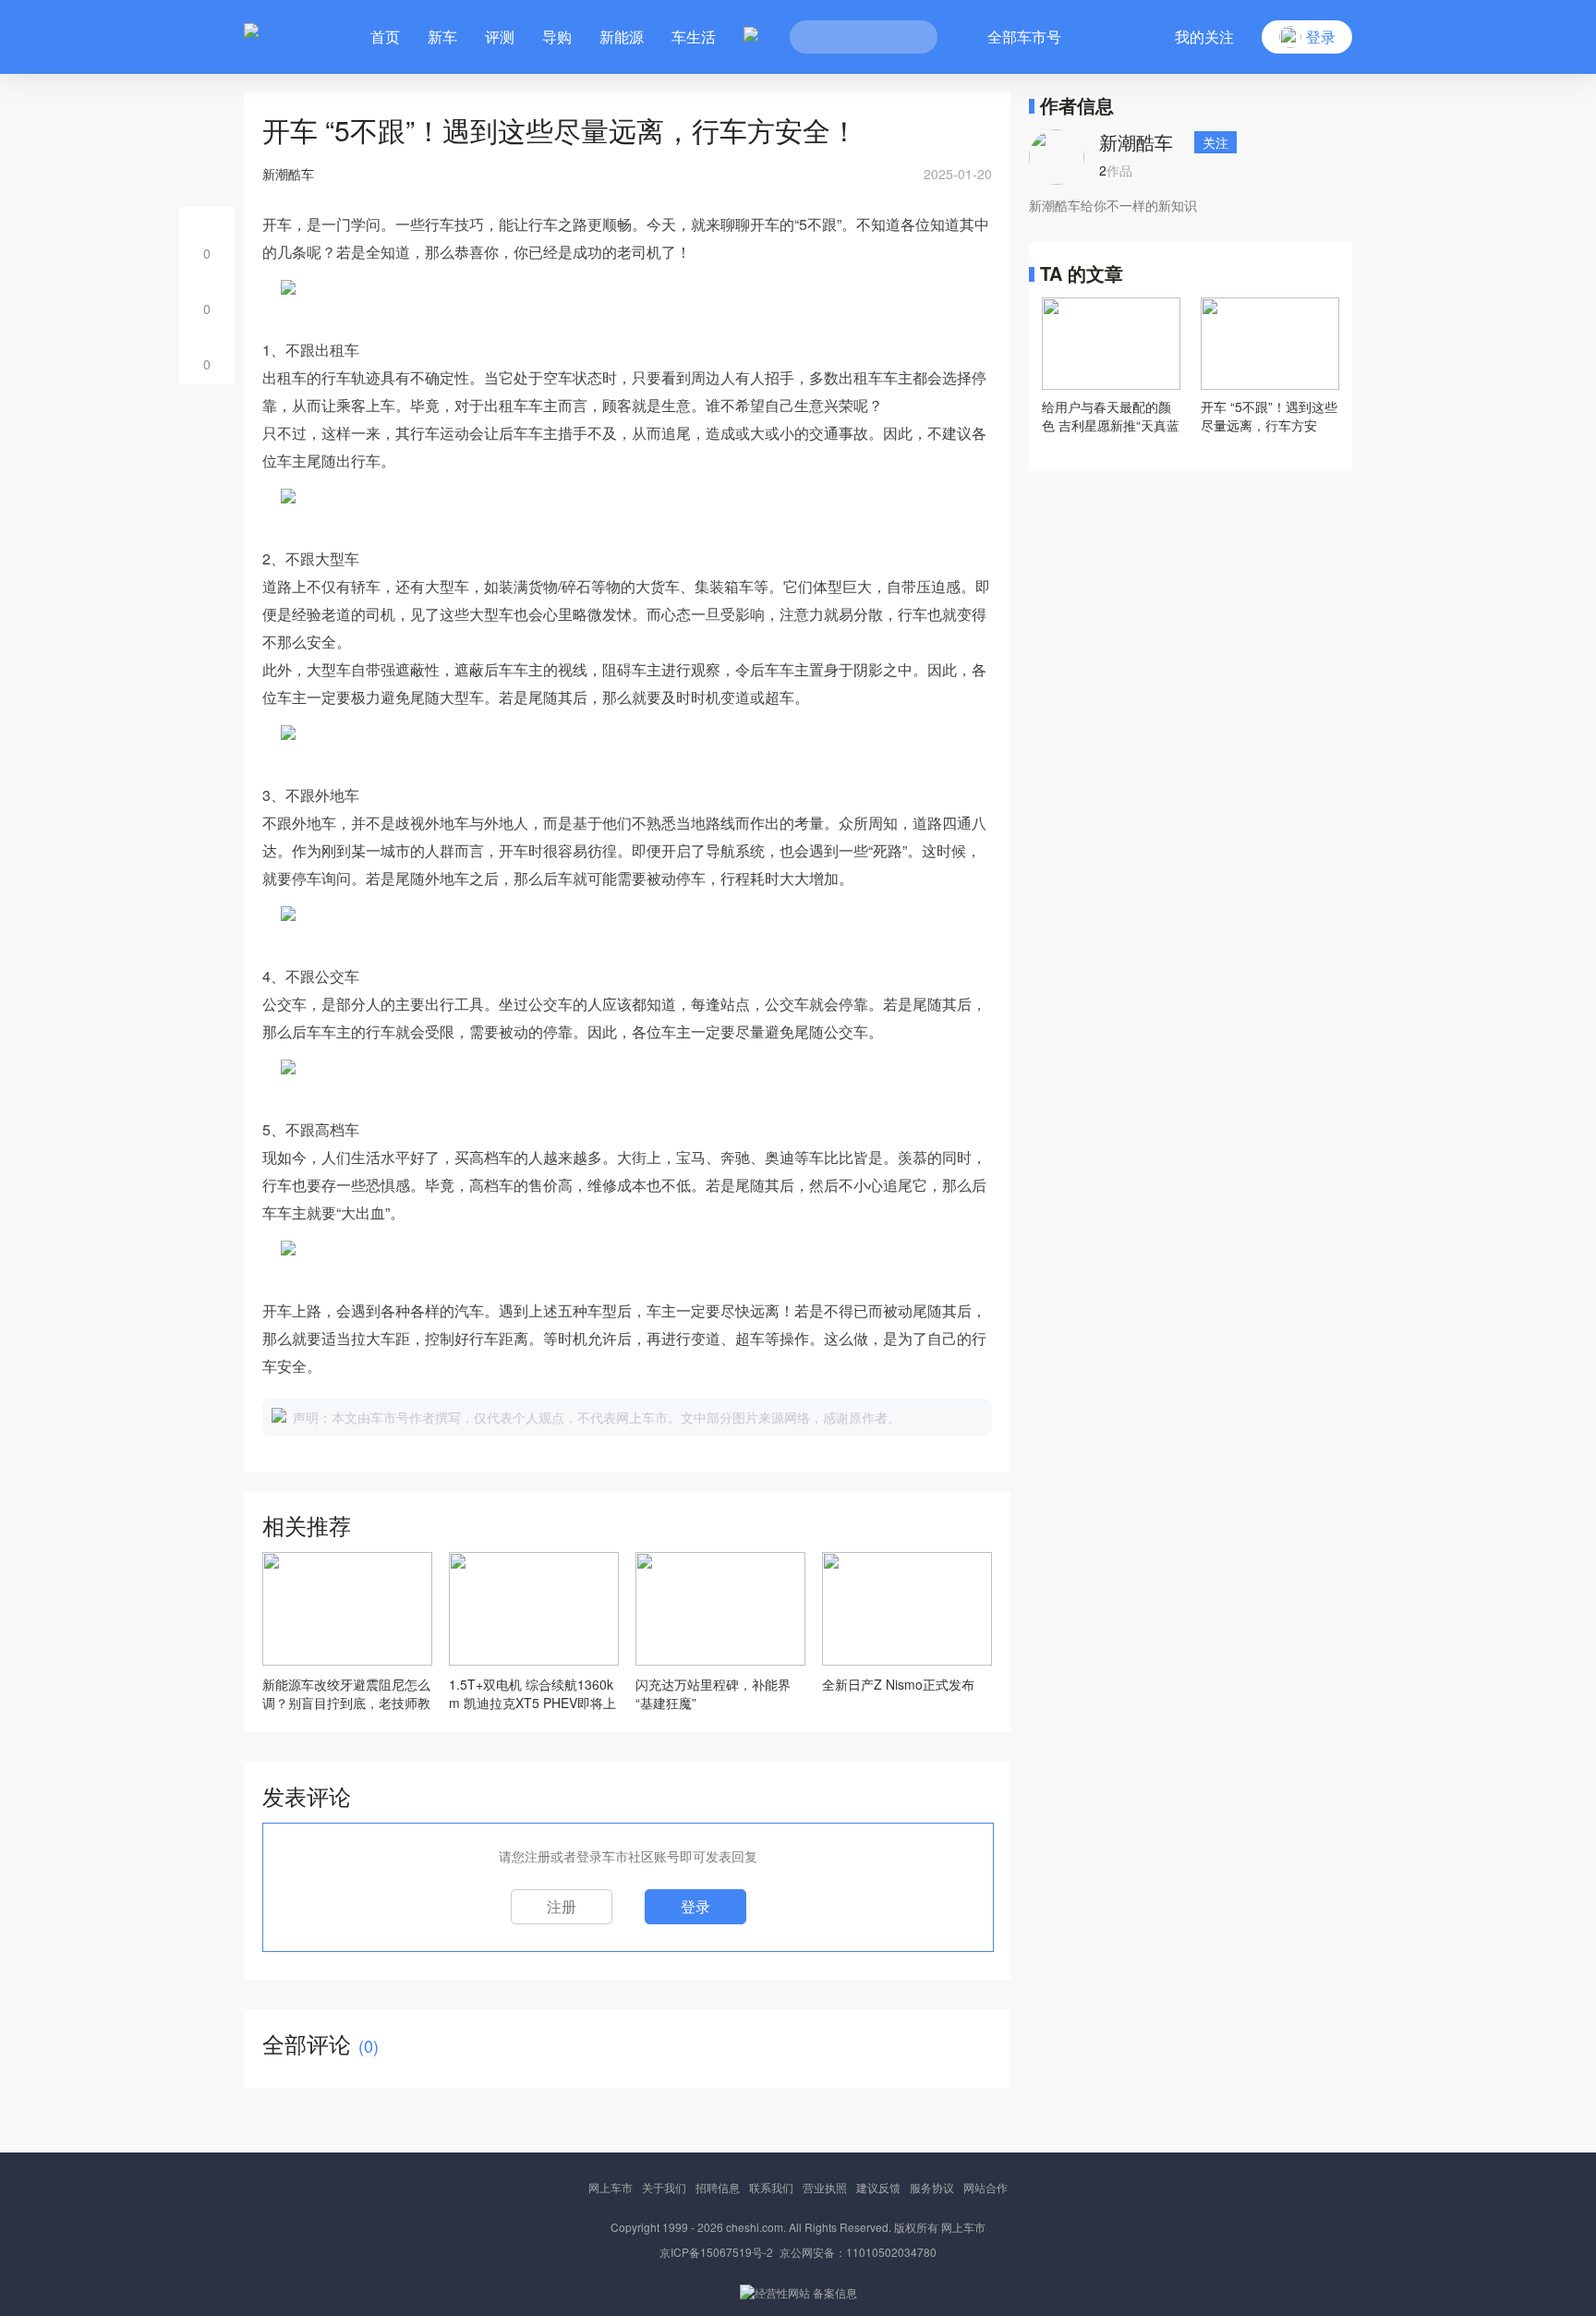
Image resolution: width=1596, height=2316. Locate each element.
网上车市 (611, 2187)
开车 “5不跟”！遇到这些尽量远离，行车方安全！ (1269, 416)
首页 (385, 36)
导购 (557, 36)
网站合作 (985, 2187)
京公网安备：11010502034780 (858, 2252)
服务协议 (932, 2187)
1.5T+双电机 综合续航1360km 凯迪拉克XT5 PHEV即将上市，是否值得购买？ (532, 1693)
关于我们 (664, 2187)
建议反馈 (878, 2187)
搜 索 (910, 37)
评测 (500, 36)
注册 (562, 1906)
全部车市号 (1024, 36)
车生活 (694, 36)
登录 (695, 1906)
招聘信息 (718, 2187)
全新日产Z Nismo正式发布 (898, 1684)
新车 (442, 36)
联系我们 (771, 2187)
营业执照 (825, 2187)
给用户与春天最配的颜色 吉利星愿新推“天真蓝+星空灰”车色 (1111, 416)
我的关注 (1204, 36)
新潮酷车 (1136, 142)
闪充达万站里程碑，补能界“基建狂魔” (713, 1693)
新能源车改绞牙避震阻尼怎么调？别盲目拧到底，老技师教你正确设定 (346, 1693)
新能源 (622, 36)
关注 (1215, 142)
